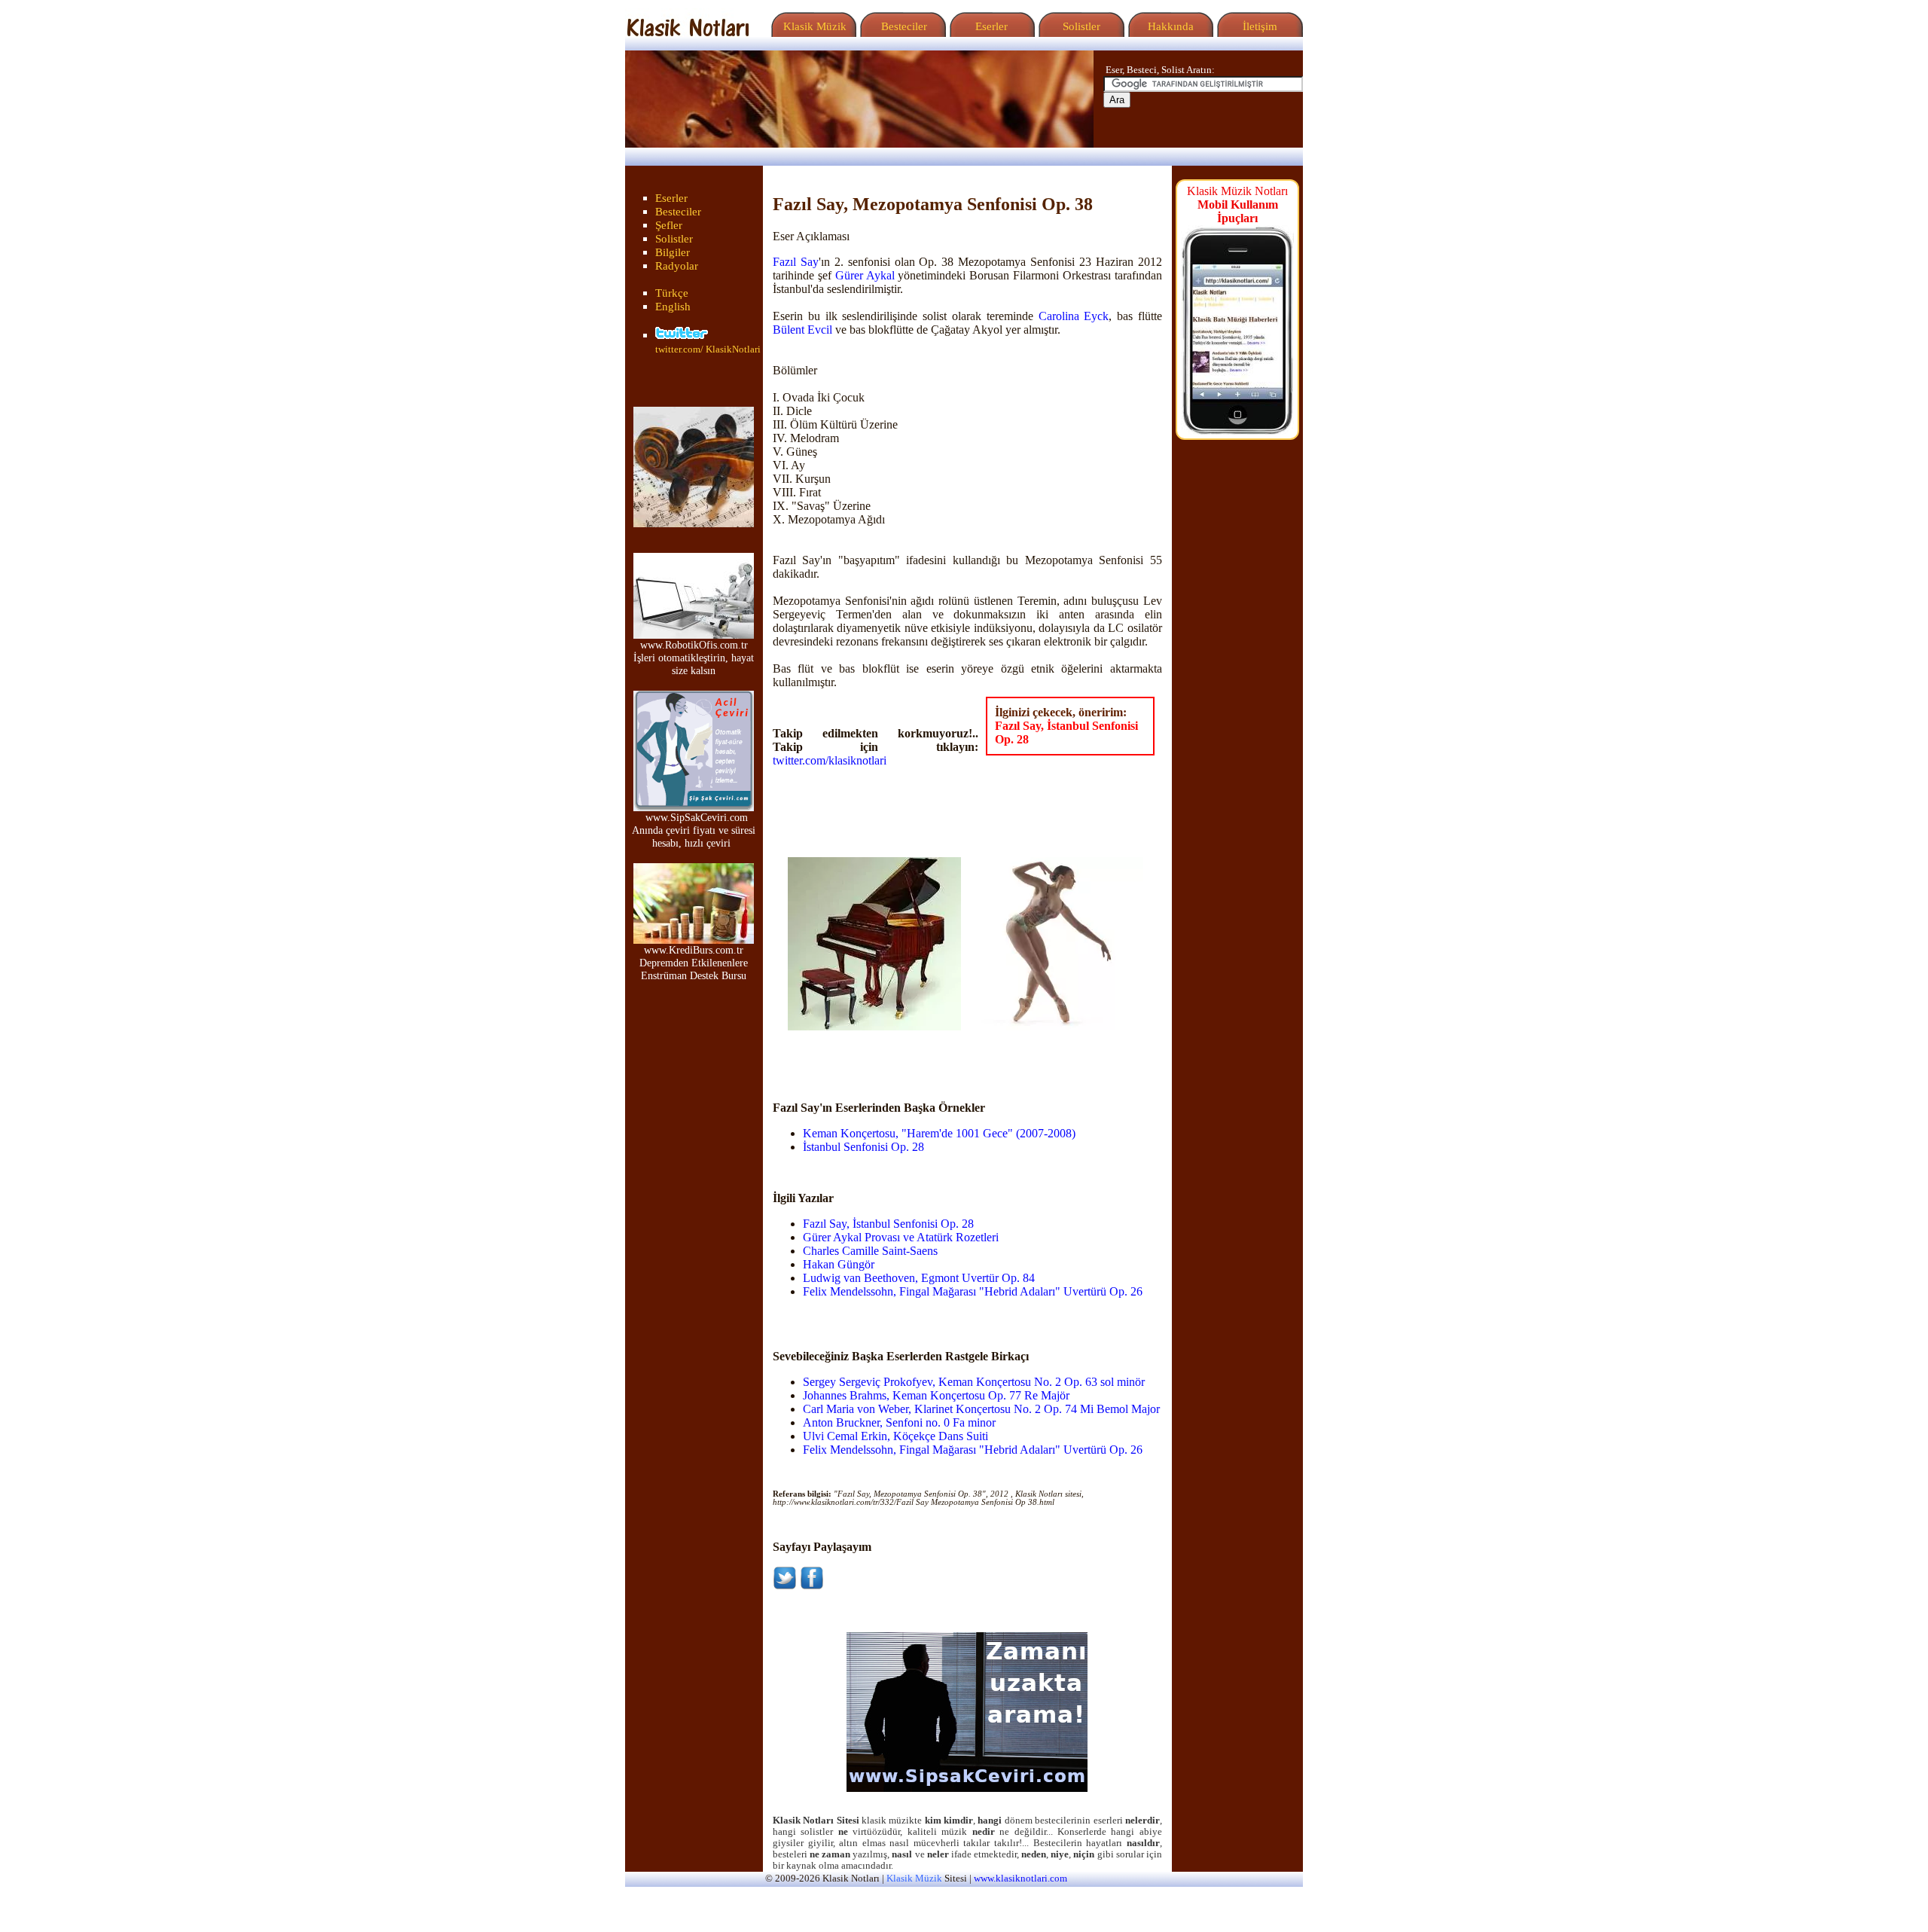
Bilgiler (673, 252)
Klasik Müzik (812, 26)
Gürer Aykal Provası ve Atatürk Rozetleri (901, 1237)
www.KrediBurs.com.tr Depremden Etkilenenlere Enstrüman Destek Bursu (694, 963)
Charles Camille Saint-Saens (870, 1251)
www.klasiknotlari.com (1020, 1879)
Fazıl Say (796, 262)
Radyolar (677, 266)
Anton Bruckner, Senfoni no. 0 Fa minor (899, 1422)
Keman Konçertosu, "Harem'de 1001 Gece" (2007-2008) (939, 1133)
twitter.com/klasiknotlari (830, 760)
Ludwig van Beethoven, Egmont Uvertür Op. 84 (919, 1278)
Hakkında (1169, 26)
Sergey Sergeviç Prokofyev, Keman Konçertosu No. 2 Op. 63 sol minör (974, 1382)
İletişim (1258, 26)
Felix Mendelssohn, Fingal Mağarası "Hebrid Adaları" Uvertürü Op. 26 (973, 1291)
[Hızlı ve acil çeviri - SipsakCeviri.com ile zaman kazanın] (967, 1788)
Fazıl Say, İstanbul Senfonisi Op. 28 (888, 1224)
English (673, 307)
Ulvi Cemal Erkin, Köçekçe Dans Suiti (895, 1436)
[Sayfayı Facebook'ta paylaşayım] (812, 1586)
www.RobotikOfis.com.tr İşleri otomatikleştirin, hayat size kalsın (694, 658)
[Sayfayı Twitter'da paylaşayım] (785, 1586)
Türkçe (672, 293)
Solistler (1080, 26)
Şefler (669, 225)
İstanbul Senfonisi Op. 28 (863, 1147)
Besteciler (901, 26)
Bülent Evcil (802, 330)
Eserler (990, 26)
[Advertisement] (876, 1053)
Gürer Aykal (865, 275)
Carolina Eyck (1074, 316)
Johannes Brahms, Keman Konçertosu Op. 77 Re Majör (936, 1395)
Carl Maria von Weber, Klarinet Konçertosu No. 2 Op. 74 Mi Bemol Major (981, 1409)
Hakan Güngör (839, 1264)
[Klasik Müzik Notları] (688, 33)
